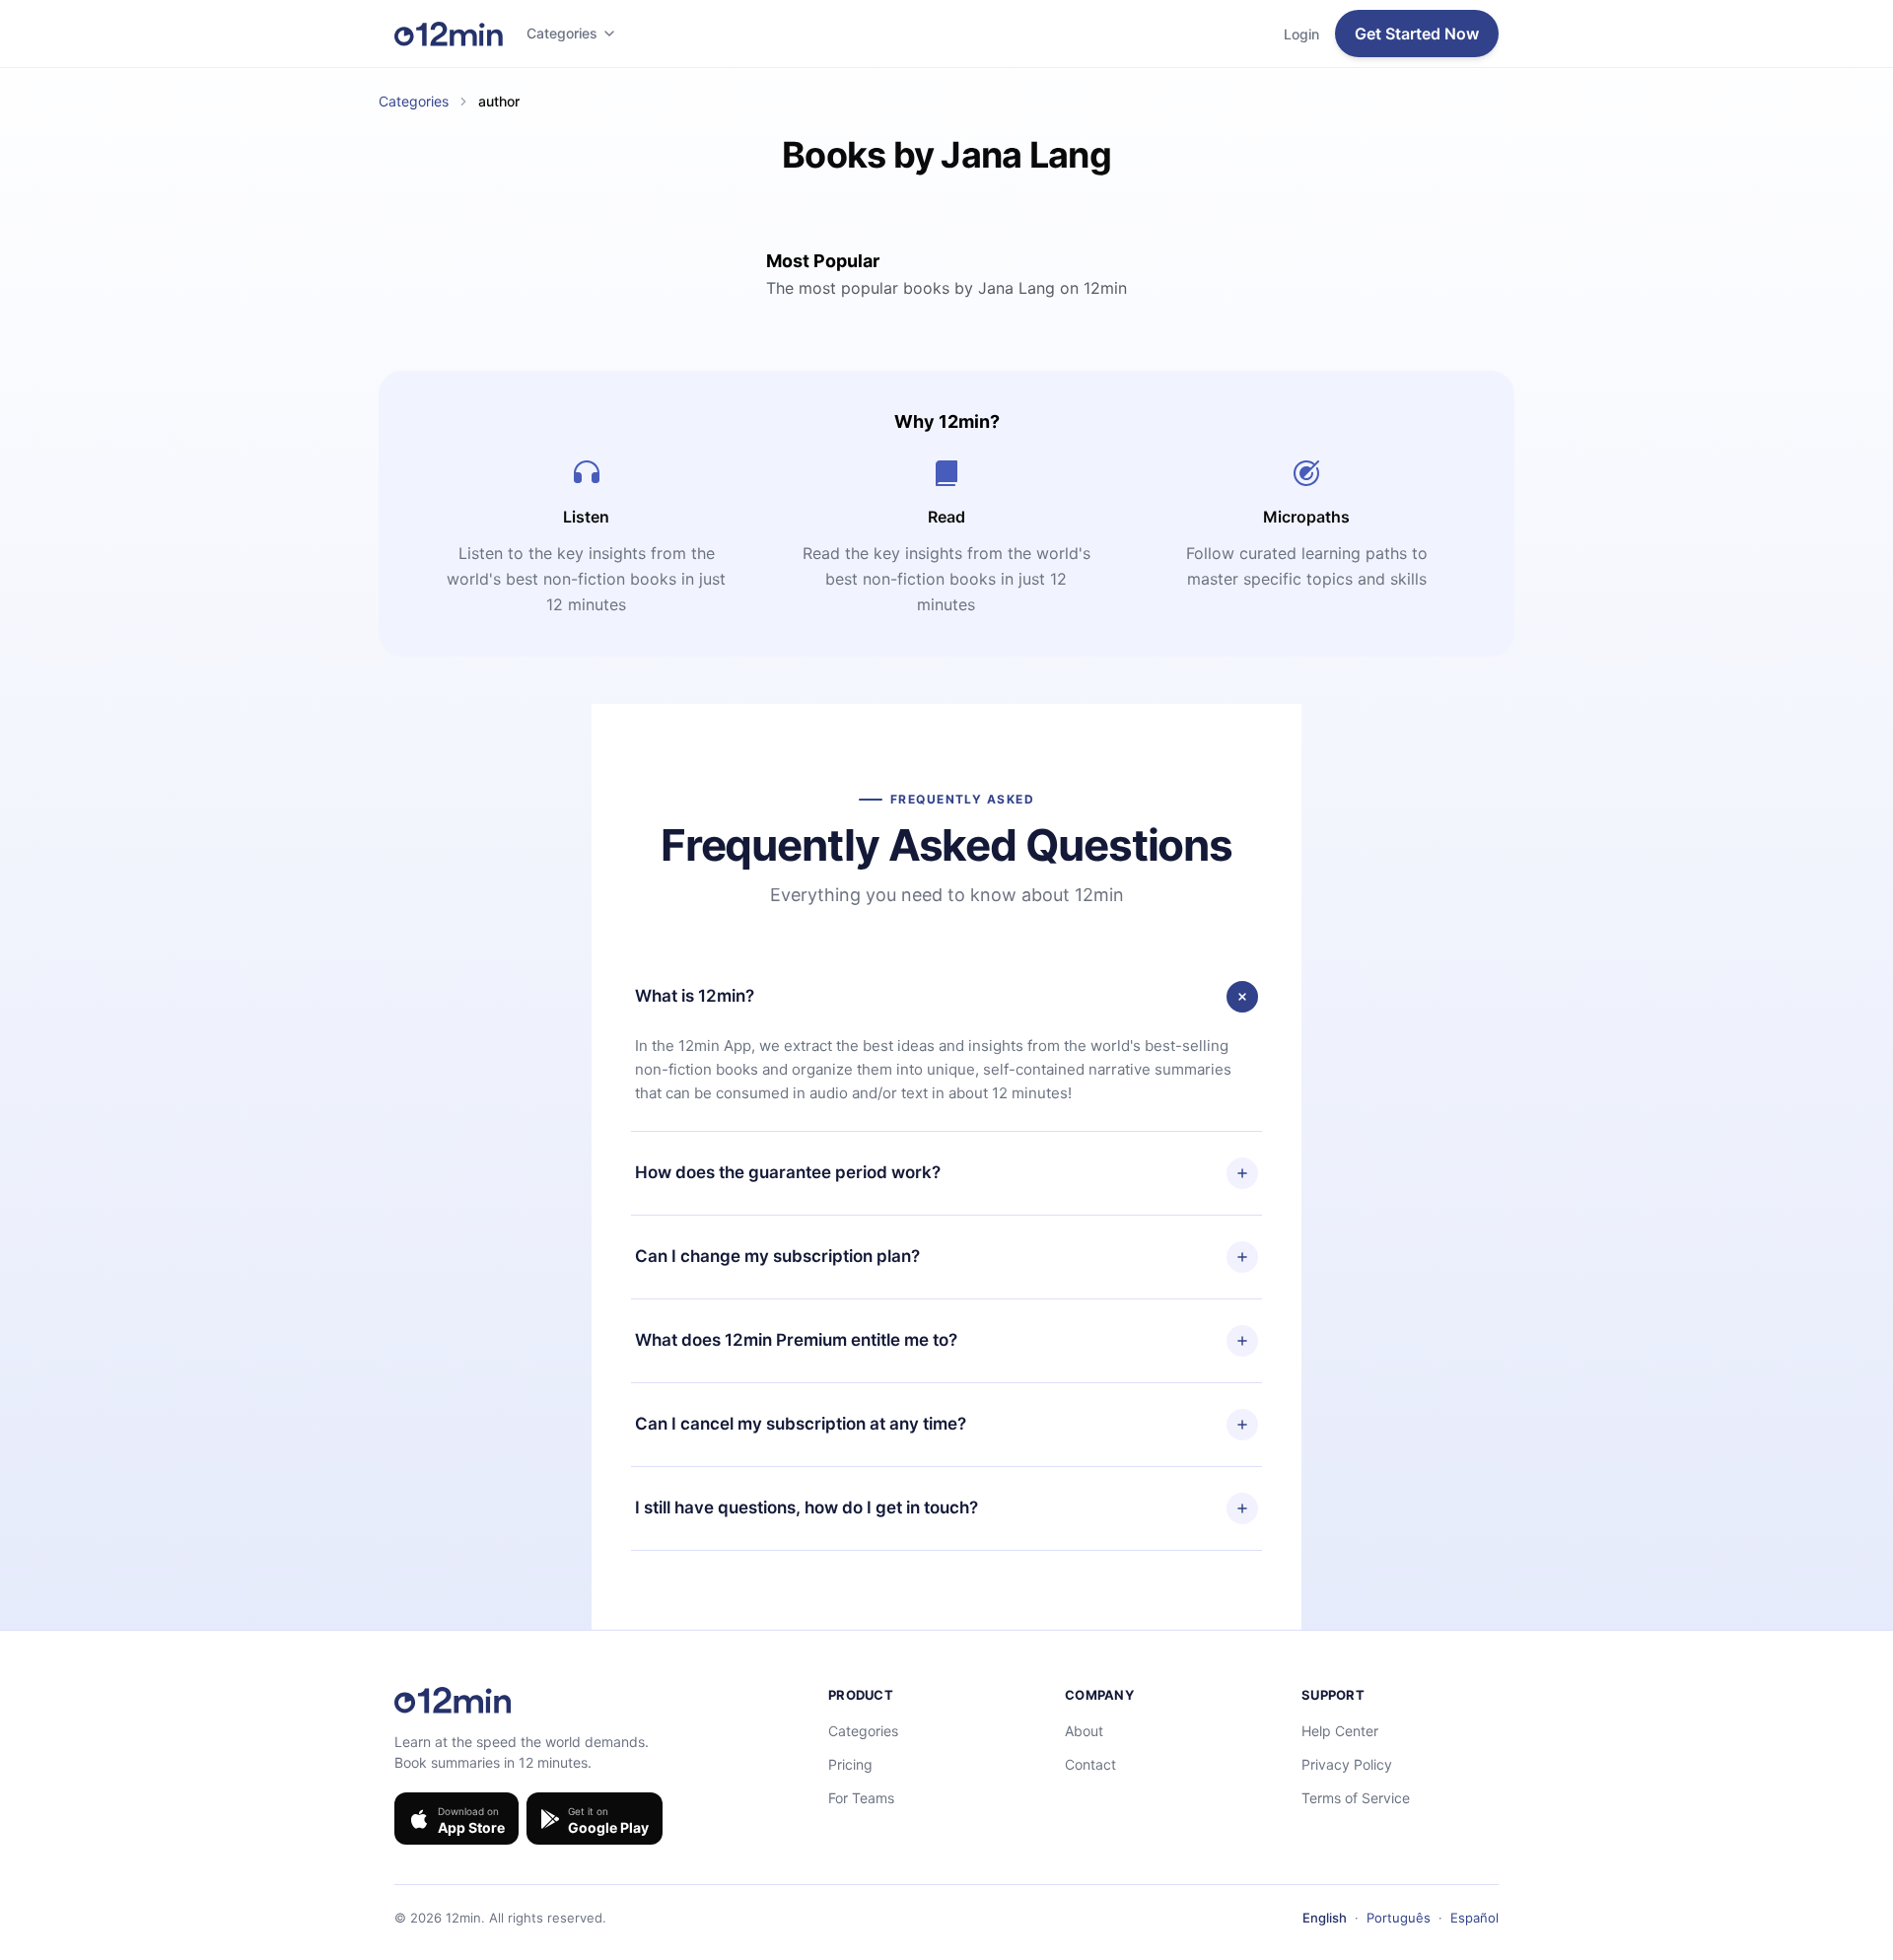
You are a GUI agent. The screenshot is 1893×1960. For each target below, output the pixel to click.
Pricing (850, 1764)
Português (1399, 1918)
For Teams (861, 1798)
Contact (1090, 1764)
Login (1301, 34)
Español (1474, 1918)
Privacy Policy (1347, 1764)
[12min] (449, 34)
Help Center (1340, 1731)
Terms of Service (1356, 1798)
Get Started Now (1417, 34)
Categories (562, 33)
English (1325, 1918)
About (1084, 1731)
